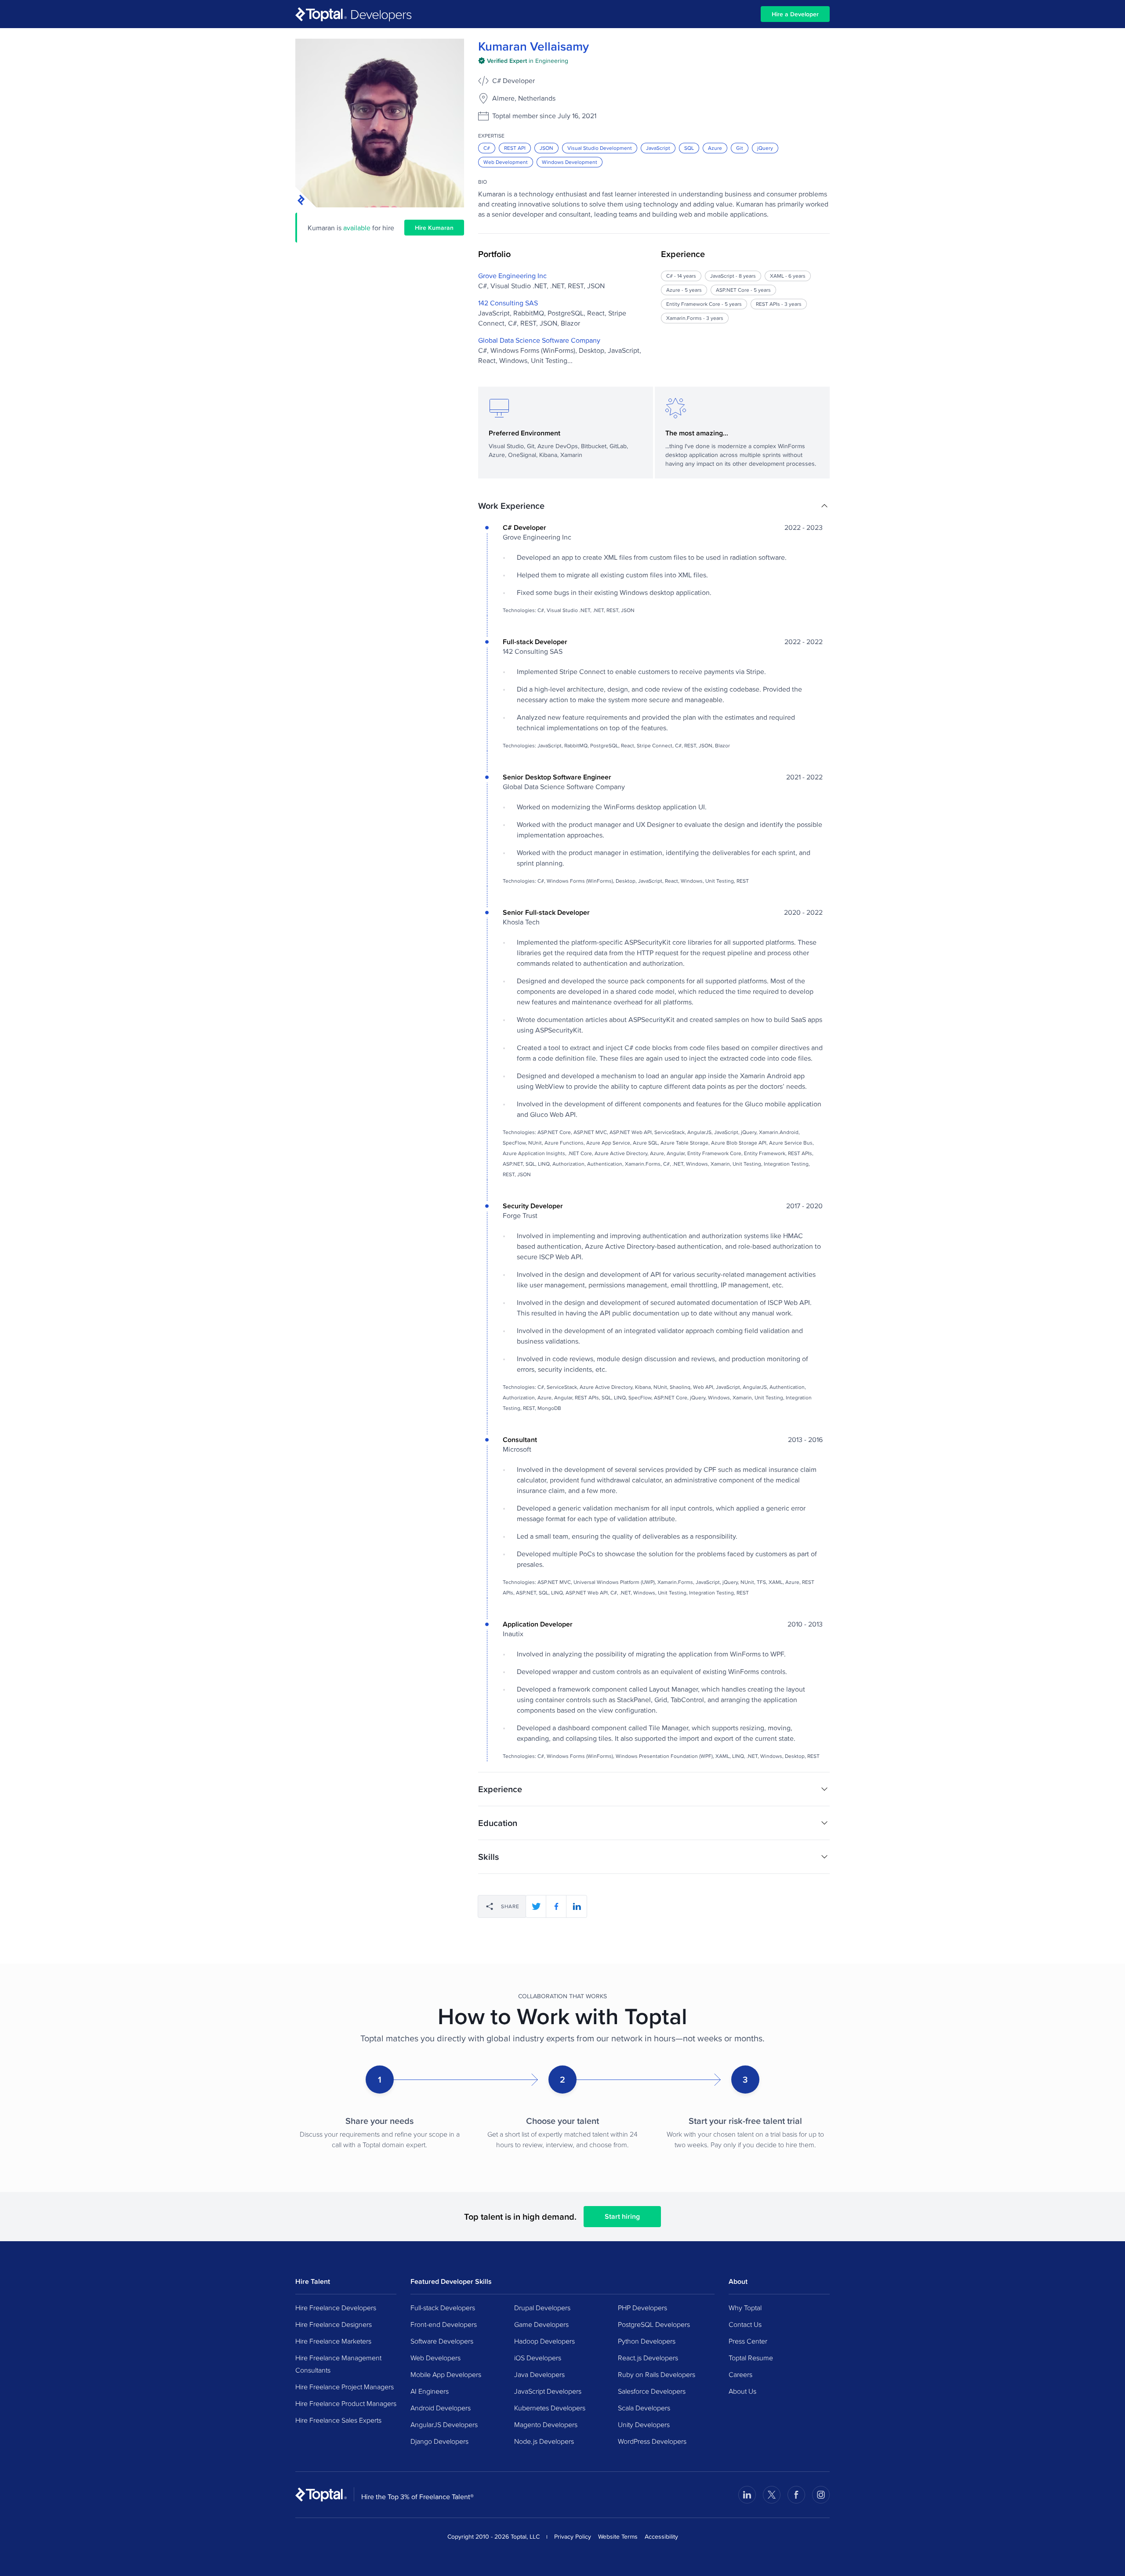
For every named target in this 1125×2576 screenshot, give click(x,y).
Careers (740, 2374)
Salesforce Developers (652, 2391)
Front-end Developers (444, 2324)
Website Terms (618, 2536)
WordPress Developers (652, 2441)
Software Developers (442, 2341)
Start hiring (622, 2216)
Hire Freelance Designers (334, 2324)
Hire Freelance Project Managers (345, 2387)
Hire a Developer (795, 14)
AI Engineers (430, 2391)
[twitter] (536, 1906)
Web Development (506, 162)
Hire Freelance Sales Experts (338, 2420)
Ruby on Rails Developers (657, 2374)
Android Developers (441, 2408)
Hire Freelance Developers (336, 2308)
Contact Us (745, 2324)
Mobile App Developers (446, 2374)
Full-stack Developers (443, 2308)
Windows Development (570, 162)
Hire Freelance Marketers (333, 2341)
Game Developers (541, 2324)
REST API (515, 148)
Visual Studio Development (600, 148)
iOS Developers (538, 2358)
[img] (523, 61)
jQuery (765, 148)
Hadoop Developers (544, 2341)
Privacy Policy (573, 2536)
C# (487, 148)
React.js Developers (648, 2358)
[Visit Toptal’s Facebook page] (796, 2495)
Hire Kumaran (434, 228)
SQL (689, 148)
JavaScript (658, 148)
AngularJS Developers (444, 2424)
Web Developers (435, 2358)
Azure (715, 148)
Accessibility (661, 2536)
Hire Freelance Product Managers (346, 2403)
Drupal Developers (542, 2308)
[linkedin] (577, 1906)
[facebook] (556, 1906)
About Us (742, 2391)
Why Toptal (745, 2308)
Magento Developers (546, 2424)
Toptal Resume (751, 2358)
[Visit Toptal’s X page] (772, 2495)
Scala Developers (644, 2408)
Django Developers (439, 2441)
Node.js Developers (544, 2441)
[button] (654, 506)
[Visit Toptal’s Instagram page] (821, 2495)
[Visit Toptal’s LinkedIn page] (747, 2495)
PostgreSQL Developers (654, 2324)
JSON (546, 148)
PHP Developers (642, 2308)
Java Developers (539, 2374)
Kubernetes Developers (550, 2408)
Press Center (748, 2341)
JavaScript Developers (548, 2391)
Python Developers (647, 2341)
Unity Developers (644, 2424)
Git (740, 148)
